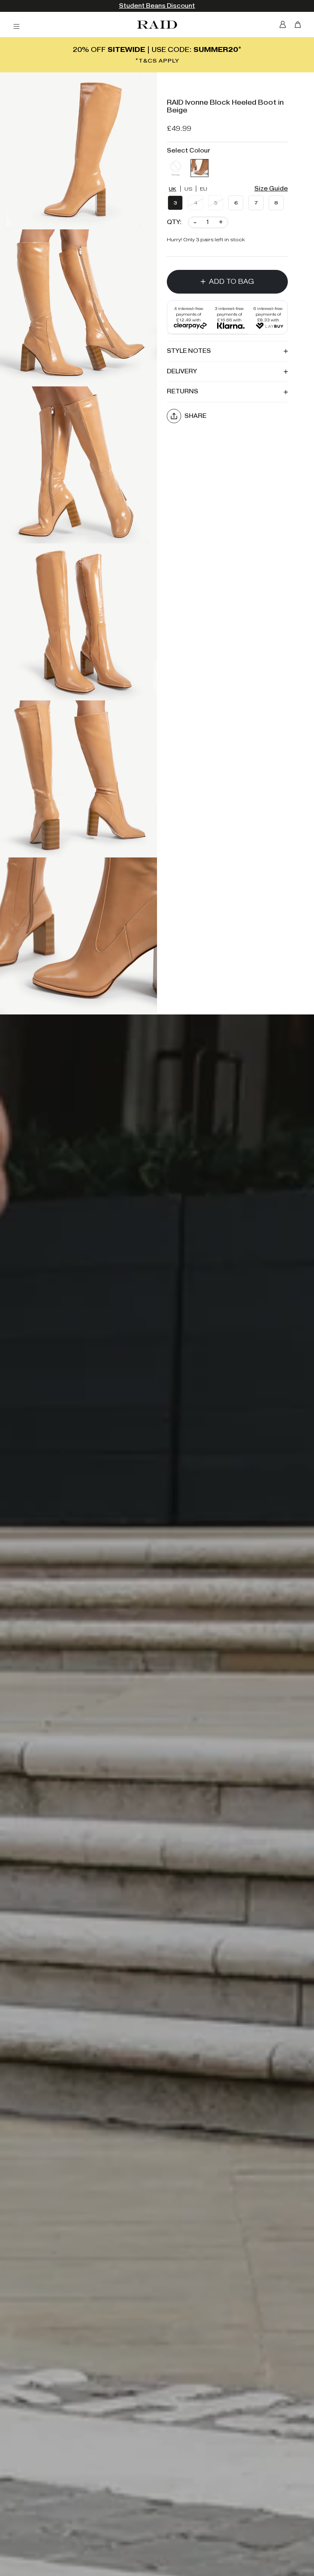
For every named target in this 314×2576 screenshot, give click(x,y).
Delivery (182, 371)
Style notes (189, 351)
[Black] (176, 168)
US (188, 189)
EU (204, 189)
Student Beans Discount (157, 6)
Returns (183, 392)
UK (173, 189)
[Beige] (200, 168)
